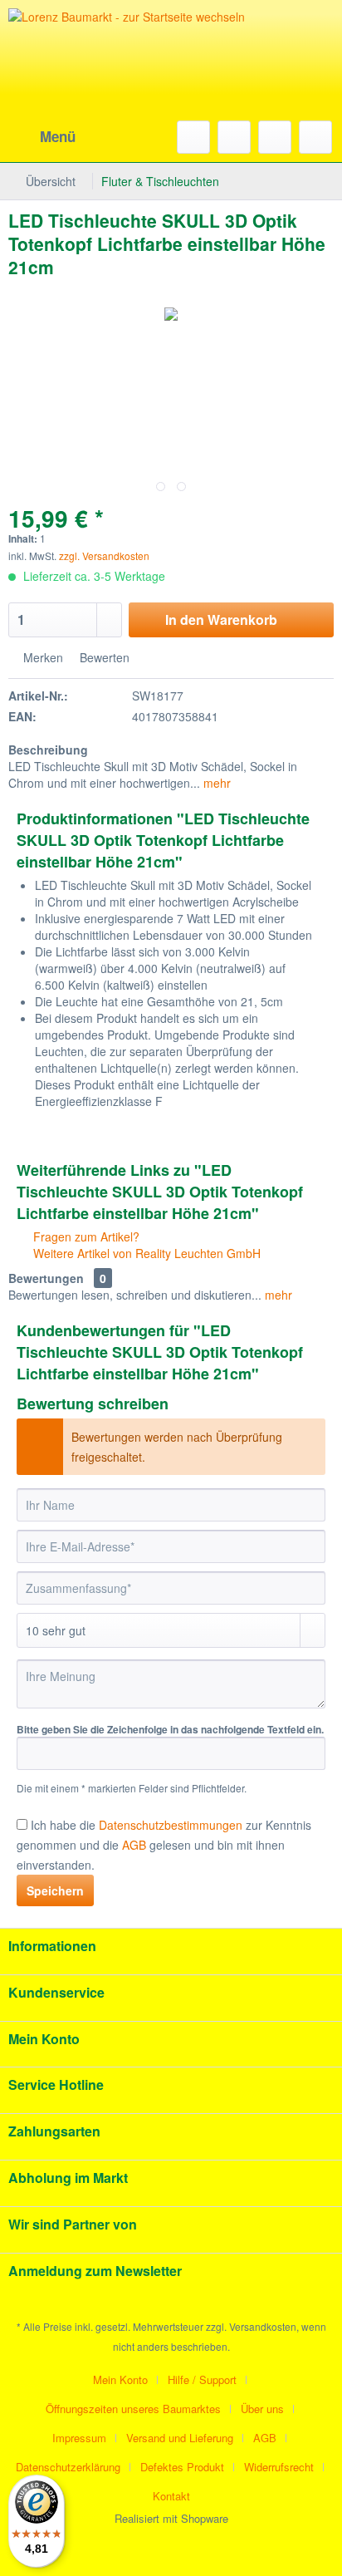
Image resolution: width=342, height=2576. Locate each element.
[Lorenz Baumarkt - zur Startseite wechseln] (133, 83)
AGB (265, 2438)
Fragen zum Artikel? (85, 1236)
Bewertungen (46, 1278)
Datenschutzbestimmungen (171, 1825)
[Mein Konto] (275, 137)
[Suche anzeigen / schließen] (193, 137)
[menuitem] (42, 137)
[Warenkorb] (315, 137)
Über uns (262, 2409)
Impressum (79, 2438)
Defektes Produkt (182, 2467)
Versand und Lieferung (180, 2438)
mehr (215, 783)
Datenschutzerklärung (68, 2467)
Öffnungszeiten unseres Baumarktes (133, 2409)
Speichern (55, 1890)
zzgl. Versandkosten (104, 556)
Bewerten (103, 657)
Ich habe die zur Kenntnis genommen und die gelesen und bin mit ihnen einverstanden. (164, 1845)
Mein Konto (120, 2379)
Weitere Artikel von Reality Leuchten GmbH (145, 1253)
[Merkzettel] (234, 137)
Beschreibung (48, 750)
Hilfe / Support (202, 2379)
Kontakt (171, 2496)
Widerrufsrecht (279, 2467)
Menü (58, 136)
